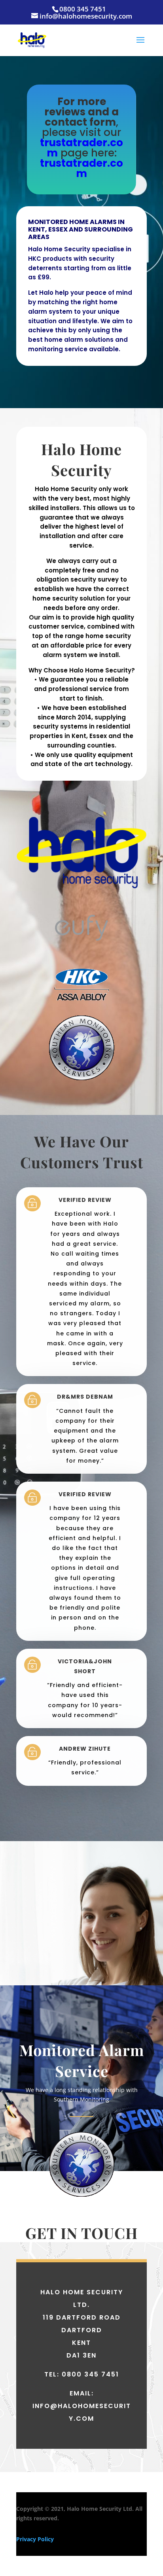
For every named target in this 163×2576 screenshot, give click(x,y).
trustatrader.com (81, 148)
